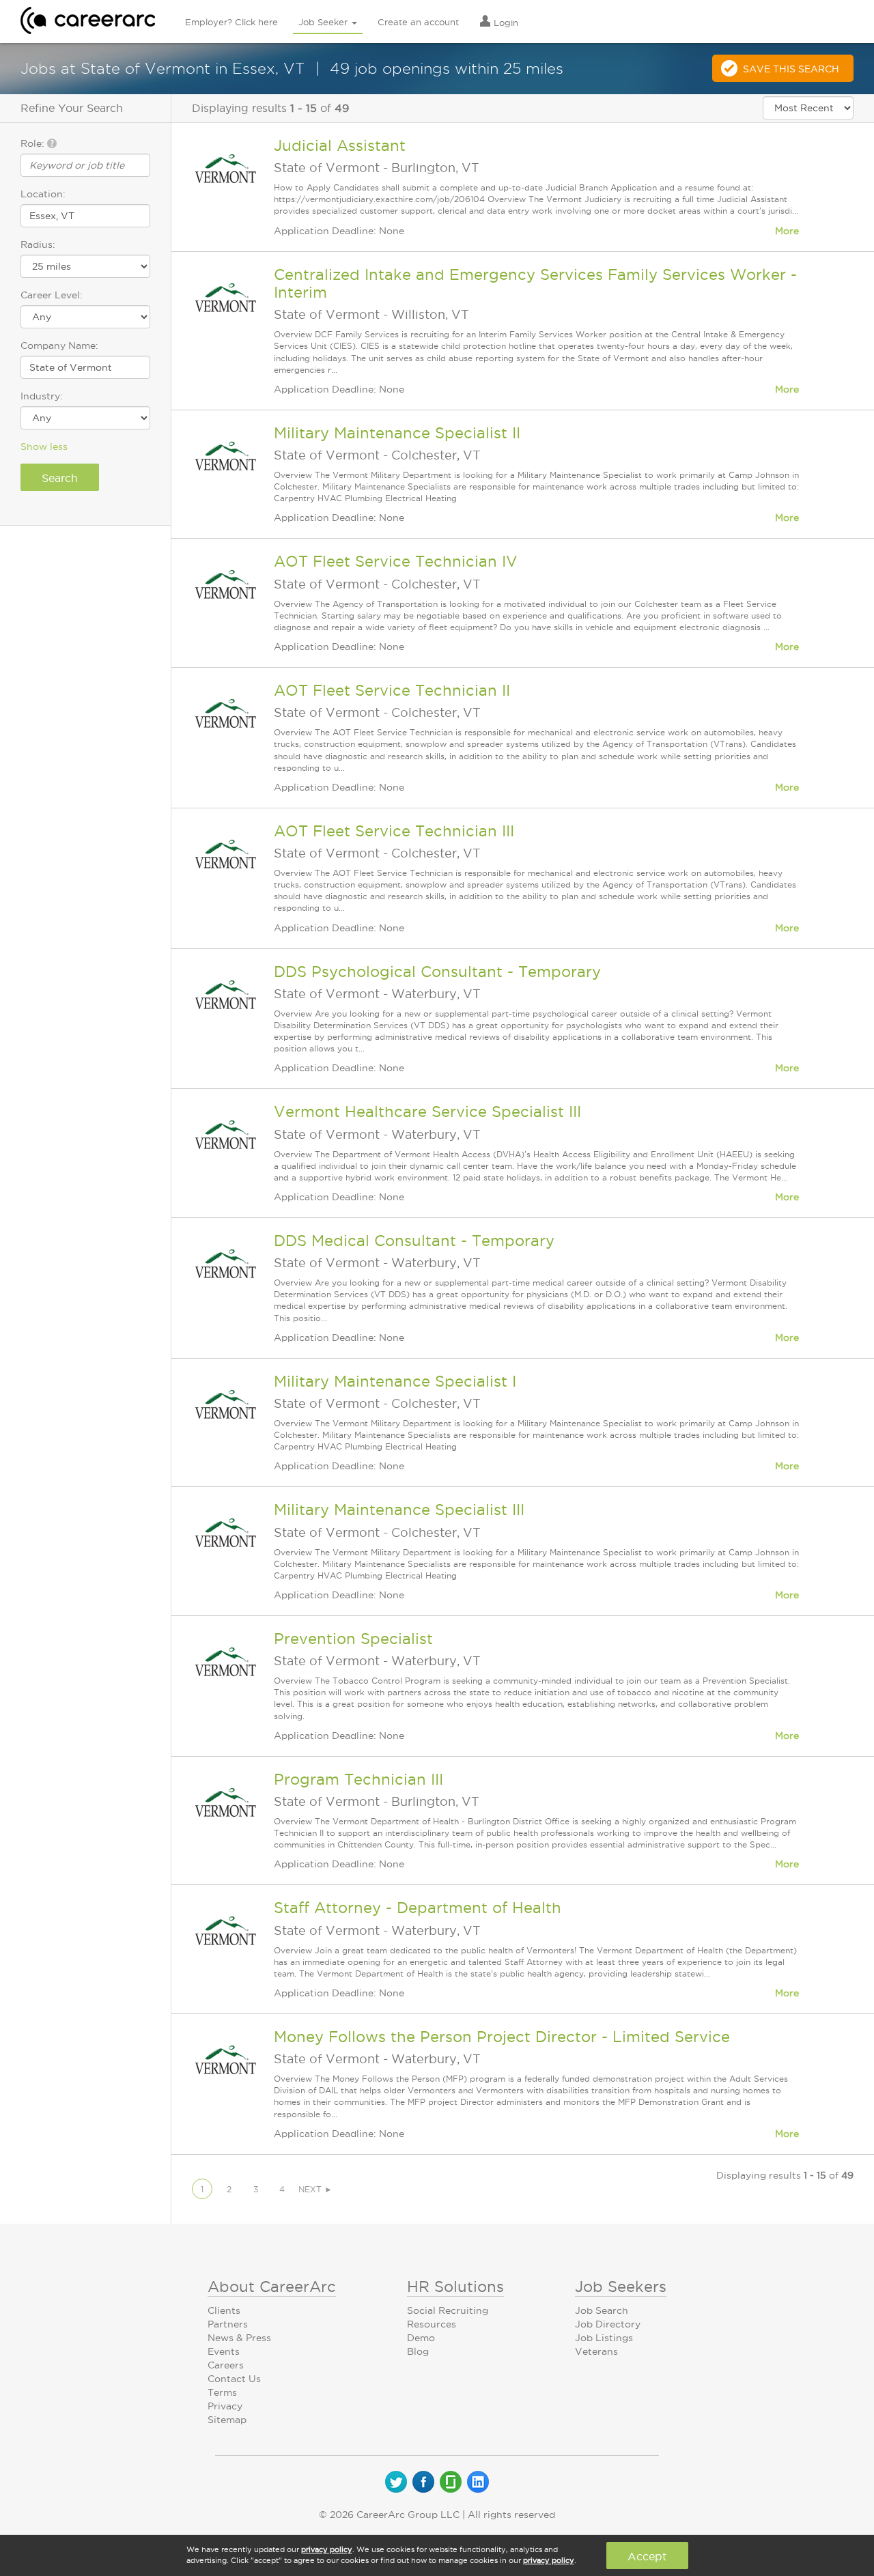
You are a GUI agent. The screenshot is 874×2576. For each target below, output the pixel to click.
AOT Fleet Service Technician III (394, 831)
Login (505, 23)
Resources (432, 2324)
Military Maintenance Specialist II (397, 433)
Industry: (42, 396)
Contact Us (234, 2379)
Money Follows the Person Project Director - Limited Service (502, 2037)
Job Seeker (324, 22)
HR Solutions (455, 2287)
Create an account (418, 22)
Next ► (315, 2189)
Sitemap (227, 2420)
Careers (226, 2365)
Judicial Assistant (340, 145)
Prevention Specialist (353, 1639)
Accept (647, 2556)
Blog (418, 2351)
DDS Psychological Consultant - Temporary (437, 972)
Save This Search (791, 69)
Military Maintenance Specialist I (395, 1381)
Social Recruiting (448, 2310)
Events (224, 2351)
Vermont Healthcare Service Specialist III (427, 1112)
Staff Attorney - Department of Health (418, 1908)
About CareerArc (272, 2287)
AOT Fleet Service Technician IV (396, 561)
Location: (43, 194)
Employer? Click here (231, 22)
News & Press (239, 2338)
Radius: (38, 244)
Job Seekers (621, 2287)
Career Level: (52, 295)
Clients (224, 2310)
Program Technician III (358, 1779)
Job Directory (608, 2324)
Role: (34, 143)
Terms (222, 2392)
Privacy (225, 2406)
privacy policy (327, 2549)
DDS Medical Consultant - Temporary (414, 1241)
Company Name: (59, 345)
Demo (421, 2338)
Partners (228, 2324)
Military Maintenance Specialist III (399, 1510)
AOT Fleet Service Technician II (392, 690)
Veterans (596, 2351)
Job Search (602, 2310)
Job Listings (604, 2338)
